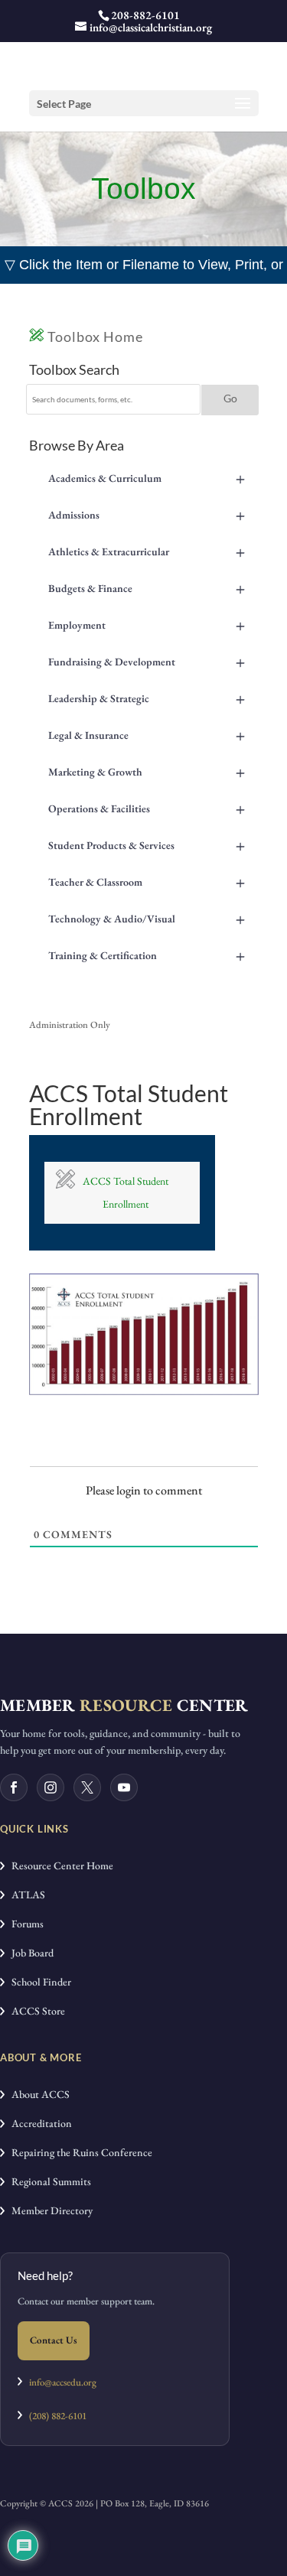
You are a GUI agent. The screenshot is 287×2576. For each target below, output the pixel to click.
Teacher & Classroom (147, 882)
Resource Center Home (59, 1865)
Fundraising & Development (147, 662)
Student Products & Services (147, 845)
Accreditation (38, 2123)
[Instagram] (51, 1787)
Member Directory (49, 2210)
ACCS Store (35, 2011)
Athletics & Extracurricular (147, 551)
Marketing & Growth (147, 772)
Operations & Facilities (147, 808)
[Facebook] (14, 1787)
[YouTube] (124, 1787)
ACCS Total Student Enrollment (126, 1193)
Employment (147, 625)
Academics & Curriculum (147, 478)
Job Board (29, 1953)
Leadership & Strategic (147, 698)
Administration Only (70, 1025)
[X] (87, 1787)
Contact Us (54, 2340)
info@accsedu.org (63, 2382)
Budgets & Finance (147, 588)
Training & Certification (147, 955)
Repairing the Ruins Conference (78, 2152)
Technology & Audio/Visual (147, 919)
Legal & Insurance (147, 735)
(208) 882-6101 (54, 2416)
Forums (24, 1924)
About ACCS (37, 2094)
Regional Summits (48, 2181)
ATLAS (25, 1895)
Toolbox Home (94, 337)
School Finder (38, 1982)
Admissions (147, 515)
